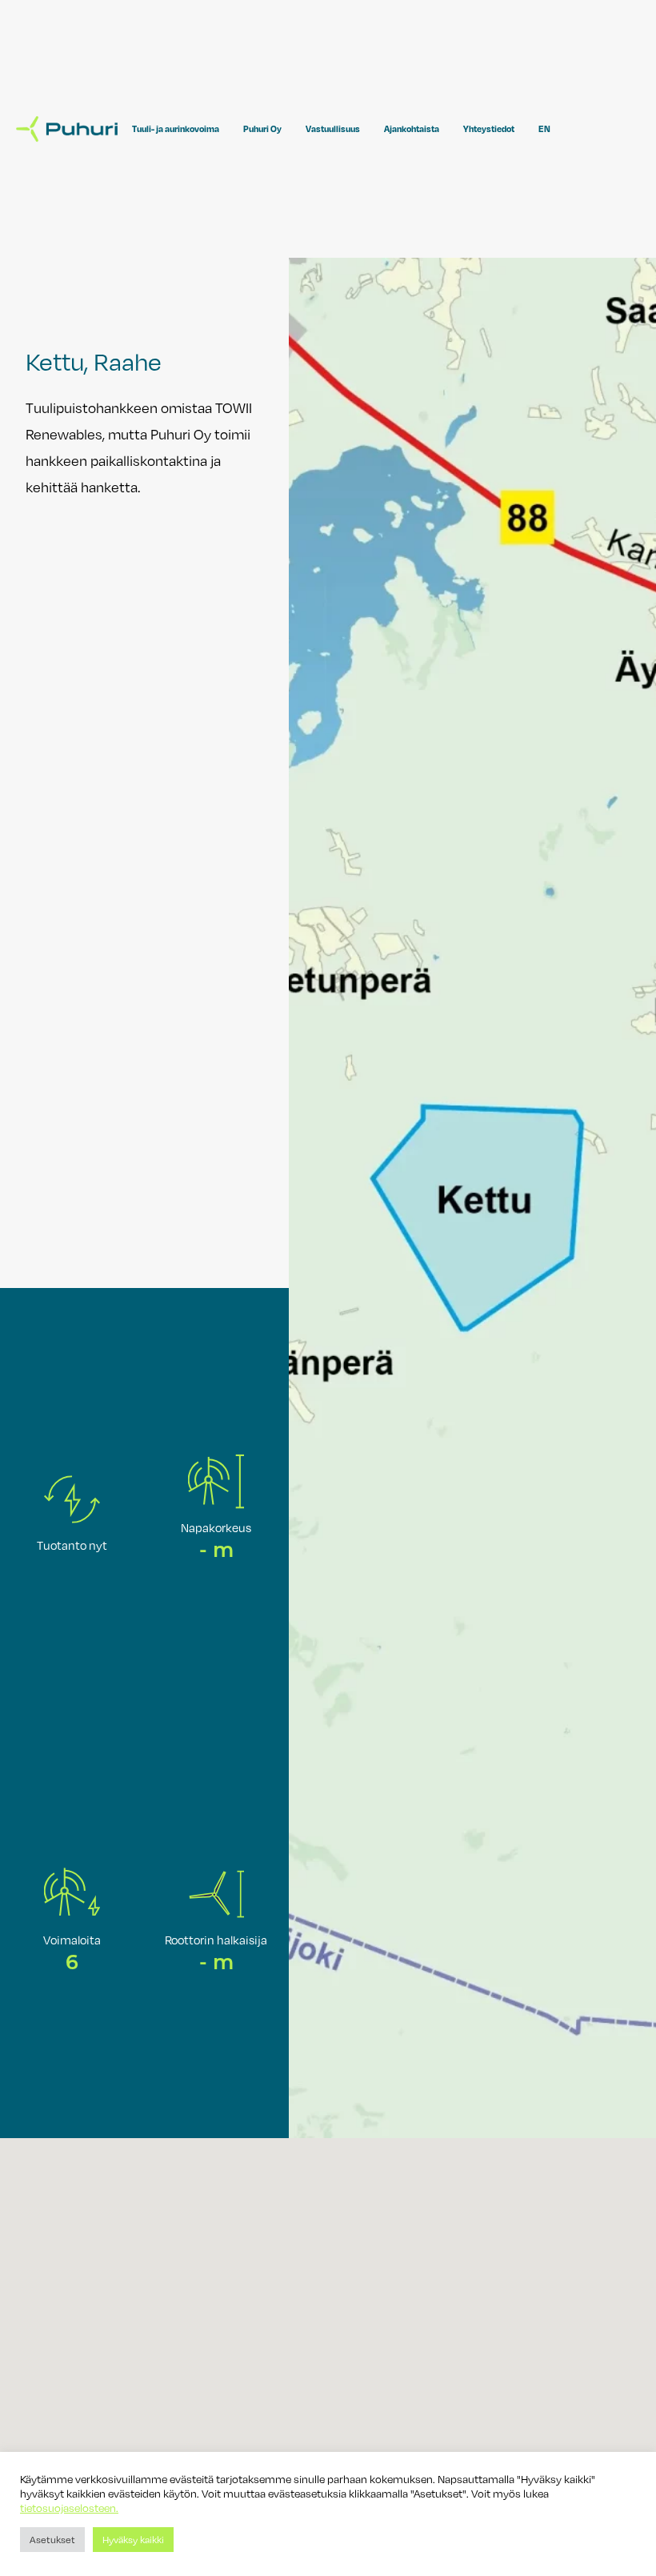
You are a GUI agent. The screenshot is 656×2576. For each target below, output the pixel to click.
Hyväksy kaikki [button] (133, 2539)
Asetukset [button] (52, 2539)
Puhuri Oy (262, 129)
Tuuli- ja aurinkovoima (176, 129)
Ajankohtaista (412, 129)
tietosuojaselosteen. (69, 2508)
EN (544, 129)
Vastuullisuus (333, 129)
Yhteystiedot (489, 129)
